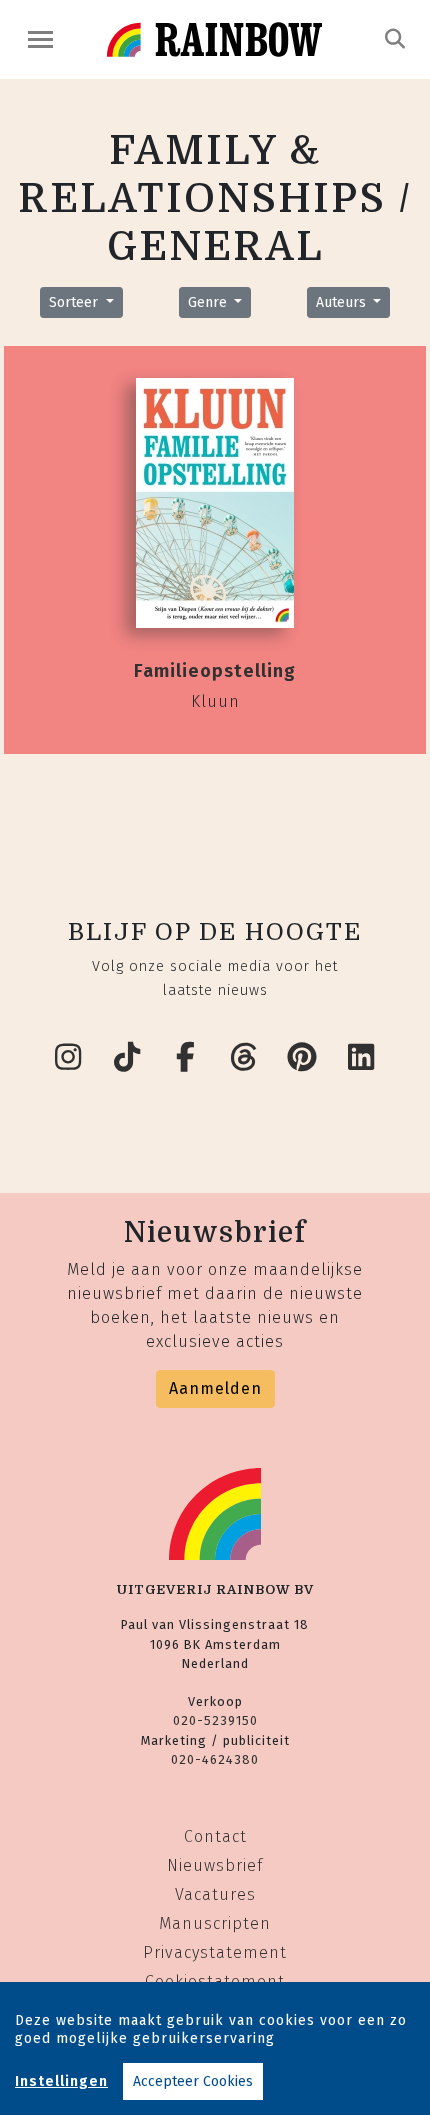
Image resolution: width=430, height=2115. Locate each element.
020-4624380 (215, 1759)
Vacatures (215, 1894)
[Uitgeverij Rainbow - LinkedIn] (362, 1058)
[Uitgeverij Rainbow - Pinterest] (303, 1058)
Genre (209, 302)
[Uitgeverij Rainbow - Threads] (245, 1058)
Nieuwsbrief (215, 1865)
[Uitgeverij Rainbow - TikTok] (128, 1058)
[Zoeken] (395, 39)
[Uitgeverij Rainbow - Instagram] (69, 1058)
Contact (215, 1836)
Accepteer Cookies (193, 2081)
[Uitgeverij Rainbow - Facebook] (186, 1058)
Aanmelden (215, 1388)
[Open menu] (40, 39)
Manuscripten (215, 1923)
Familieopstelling (215, 671)
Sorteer (75, 302)
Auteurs (343, 302)
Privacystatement (215, 1952)
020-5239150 (215, 1720)
